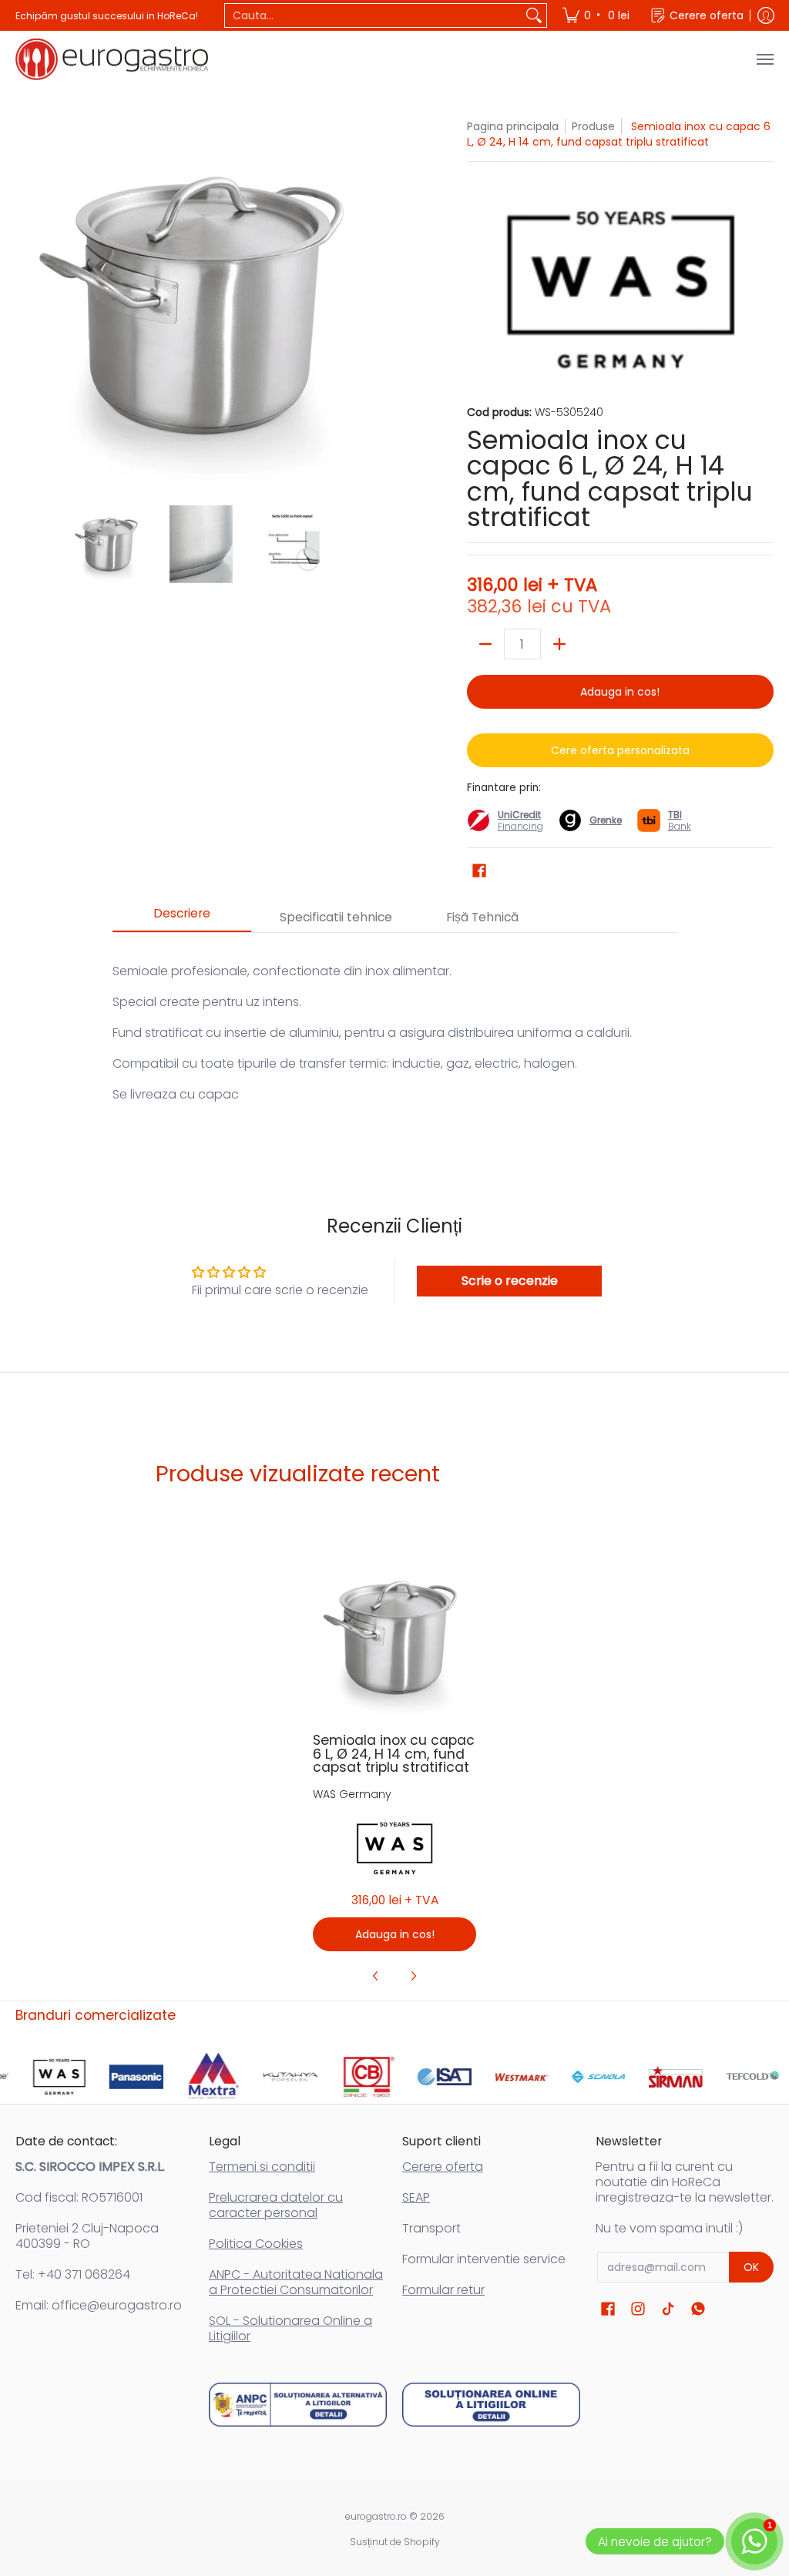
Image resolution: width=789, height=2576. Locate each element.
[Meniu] (764, 59)
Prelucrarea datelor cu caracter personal (276, 2205)
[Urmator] (376, 304)
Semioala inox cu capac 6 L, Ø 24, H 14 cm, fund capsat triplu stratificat (394, 1754)
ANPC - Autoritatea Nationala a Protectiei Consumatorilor (296, 2282)
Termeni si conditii (262, 2167)
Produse (593, 126)
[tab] (182, 918)
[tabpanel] (395, 1040)
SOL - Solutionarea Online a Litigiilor (290, 2328)
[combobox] (373, 15)
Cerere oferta (443, 2167)
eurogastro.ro (376, 2516)
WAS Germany (352, 1794)
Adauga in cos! (620, 692)
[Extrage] (485, 644)
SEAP (416, 2197)
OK (751, 2267)
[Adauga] (559, 644)
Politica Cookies (256, 2244)
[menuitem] (597, 15)
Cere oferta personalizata (620, 750)
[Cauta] (534, 15)
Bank (680, 820)
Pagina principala (513, 126)
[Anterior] (26, 304)
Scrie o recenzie (510, 1281)
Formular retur (443, 2290)
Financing (520, 826)
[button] (479, 871)
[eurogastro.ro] (112, 59)
